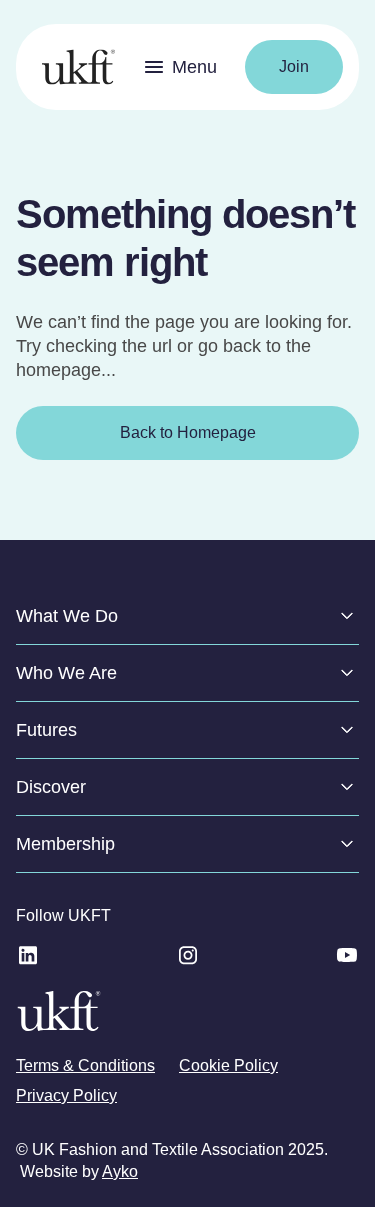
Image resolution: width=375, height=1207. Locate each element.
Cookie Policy (228, 1065)
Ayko (120, 1171)
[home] (73, 67)
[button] (180, 67)
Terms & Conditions (85, 1065)
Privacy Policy (66, 1095)
